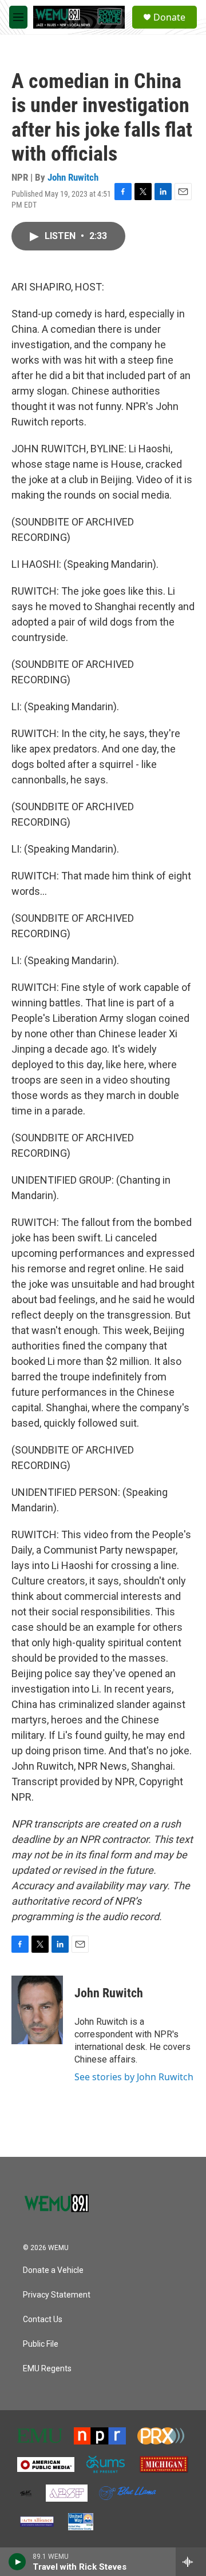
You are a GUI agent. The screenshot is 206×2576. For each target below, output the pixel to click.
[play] (17, 2562)
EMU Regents (47, 2369)
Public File (41, 2344)
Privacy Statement (57, 2295)
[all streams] (191, 2562)
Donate (169, 17)
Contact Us (43, 2320)
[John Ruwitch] (37, 2010)
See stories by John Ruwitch (134, 2077)
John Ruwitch (73, 177)
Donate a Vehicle (53, 2270)
